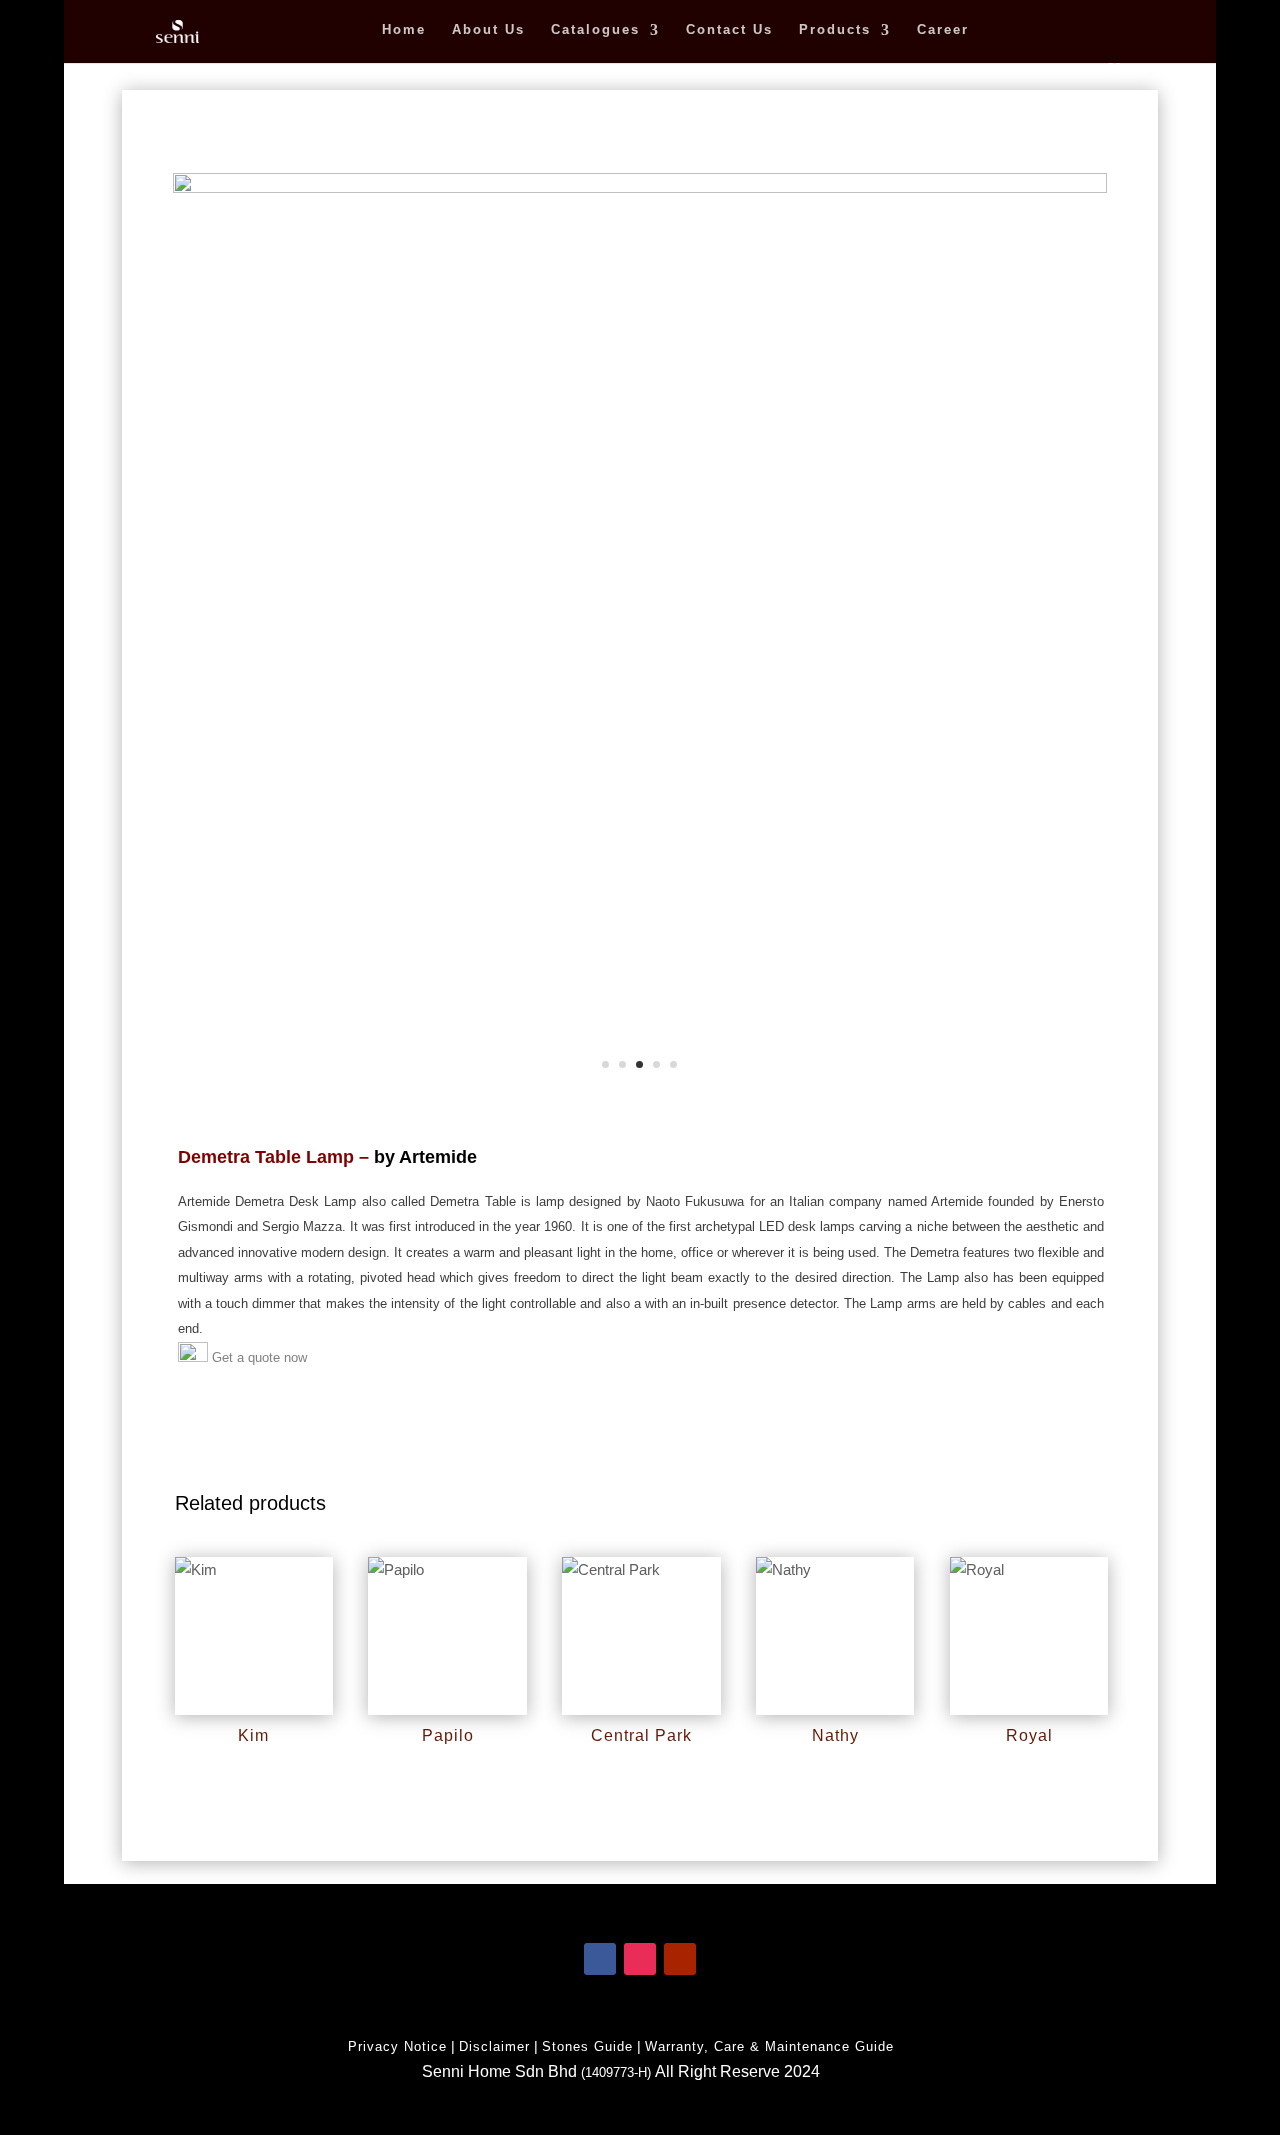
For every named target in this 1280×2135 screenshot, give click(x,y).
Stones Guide (587, 2046)
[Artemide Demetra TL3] (639, 187)
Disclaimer (494, 2046)
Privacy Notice (397, 2046)
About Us (488, 30)
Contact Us (729, 30)
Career (943, 30)
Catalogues (595, 30)
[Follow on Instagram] (640, 1959)
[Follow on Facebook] (600, 1959)
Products (835, 30)
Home (404, 30)
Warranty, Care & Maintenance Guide (769, 2046)
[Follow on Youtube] (680, 1959)
